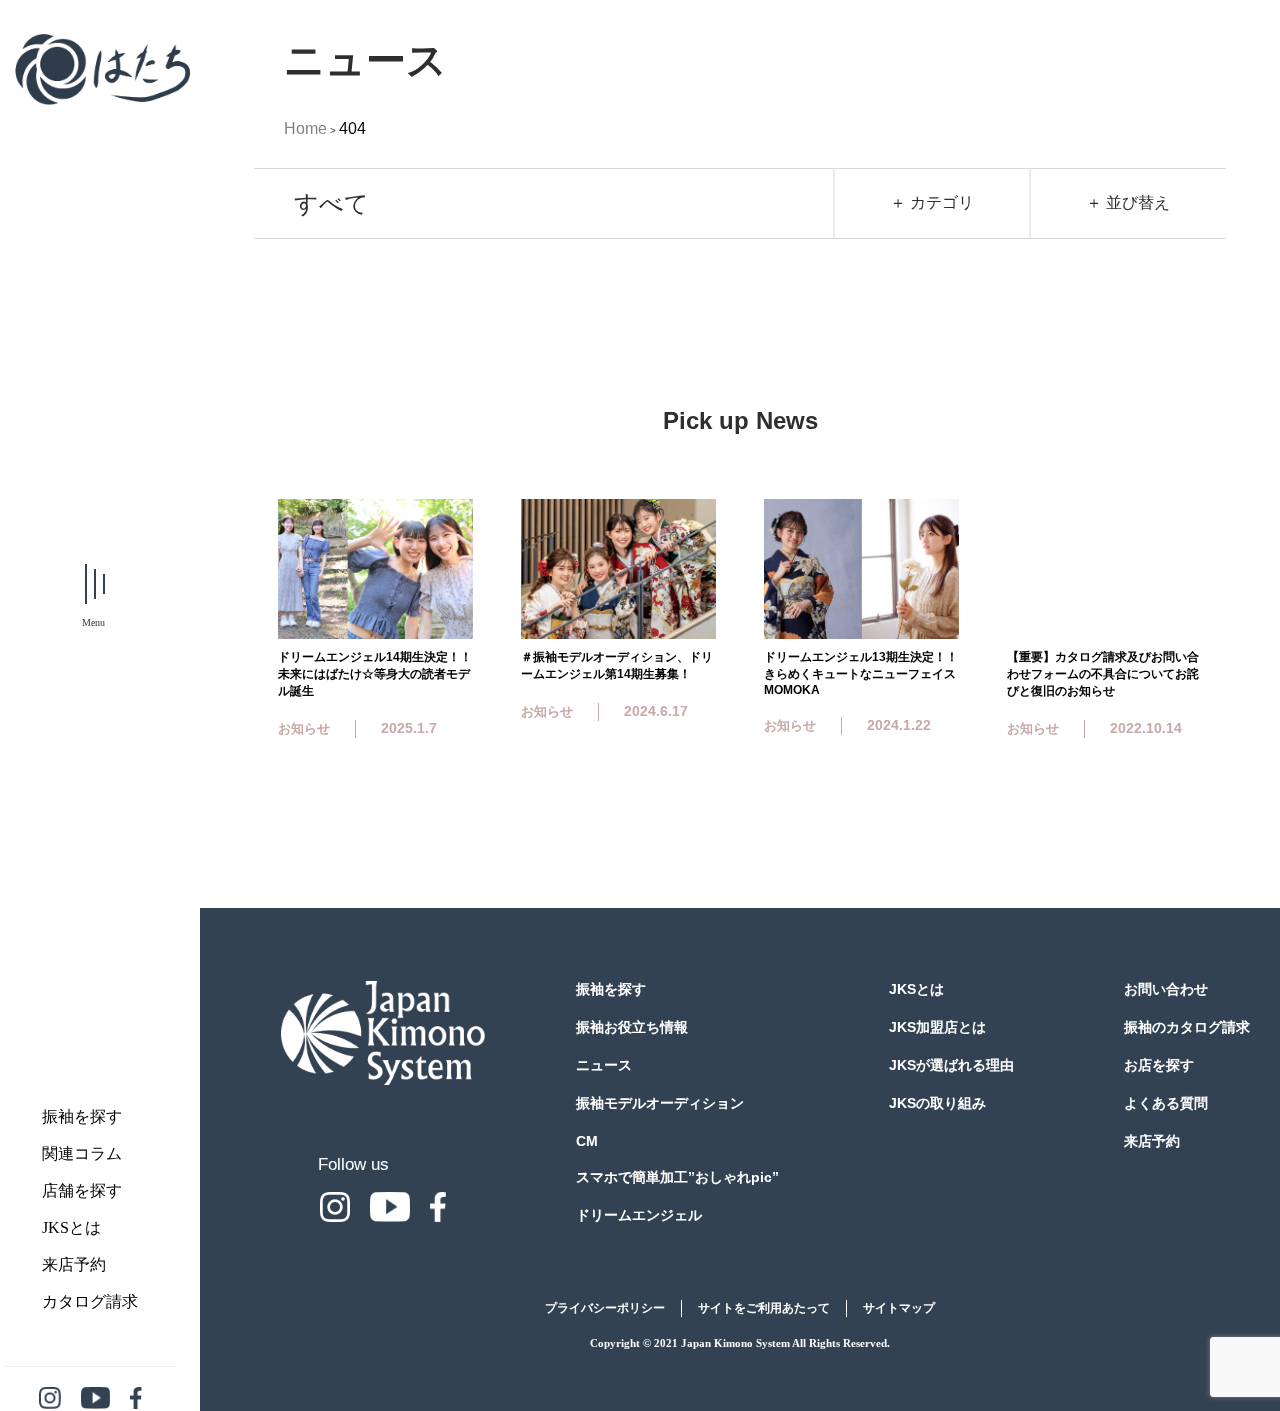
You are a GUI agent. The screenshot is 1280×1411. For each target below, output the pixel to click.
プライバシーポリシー (605, 1308)
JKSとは (71, 1227)
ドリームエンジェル (639, 1215)
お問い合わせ (1166, 989)
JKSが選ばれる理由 (951, 1065)
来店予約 (74, 1264)
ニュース (604, 1065)
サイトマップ (899, 1308)
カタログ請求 (90, 1301)
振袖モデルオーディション (660, 1103)
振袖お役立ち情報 (632, 1027)
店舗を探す (82, 1190)
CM (587, 1141)
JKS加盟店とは (937, 1027)
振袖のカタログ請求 (1187, 1027)
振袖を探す (82, 1116)
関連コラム (82, 1153)
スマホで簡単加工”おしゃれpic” (677, 1177)
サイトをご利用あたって (764, 1308)
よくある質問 (1166, 1103)
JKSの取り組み (937, 1103)
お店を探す (1159, 1065)
